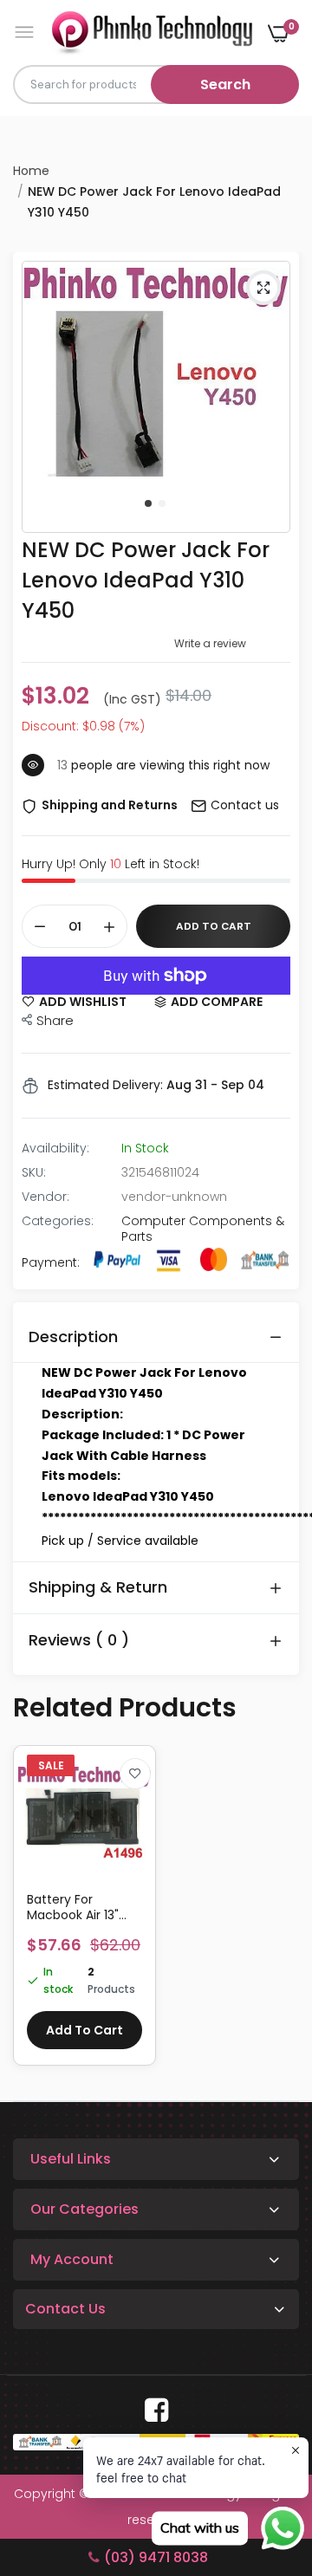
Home (31, 171)
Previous (35, 1914)
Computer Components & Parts (203, 1229)
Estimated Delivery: (105, 1085)
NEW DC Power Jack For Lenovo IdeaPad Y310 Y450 (146, 580)
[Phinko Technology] (152, 32)
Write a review (210, 643)
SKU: (34, 1172)
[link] (135, 1774)
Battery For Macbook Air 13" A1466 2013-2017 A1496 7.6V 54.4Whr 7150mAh (81, 1907)
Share (55, 1020)
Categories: (58, 1221)
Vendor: (45, 1197)
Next (277, 1914)
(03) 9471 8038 (156, 2557)
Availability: (55, 1148)
